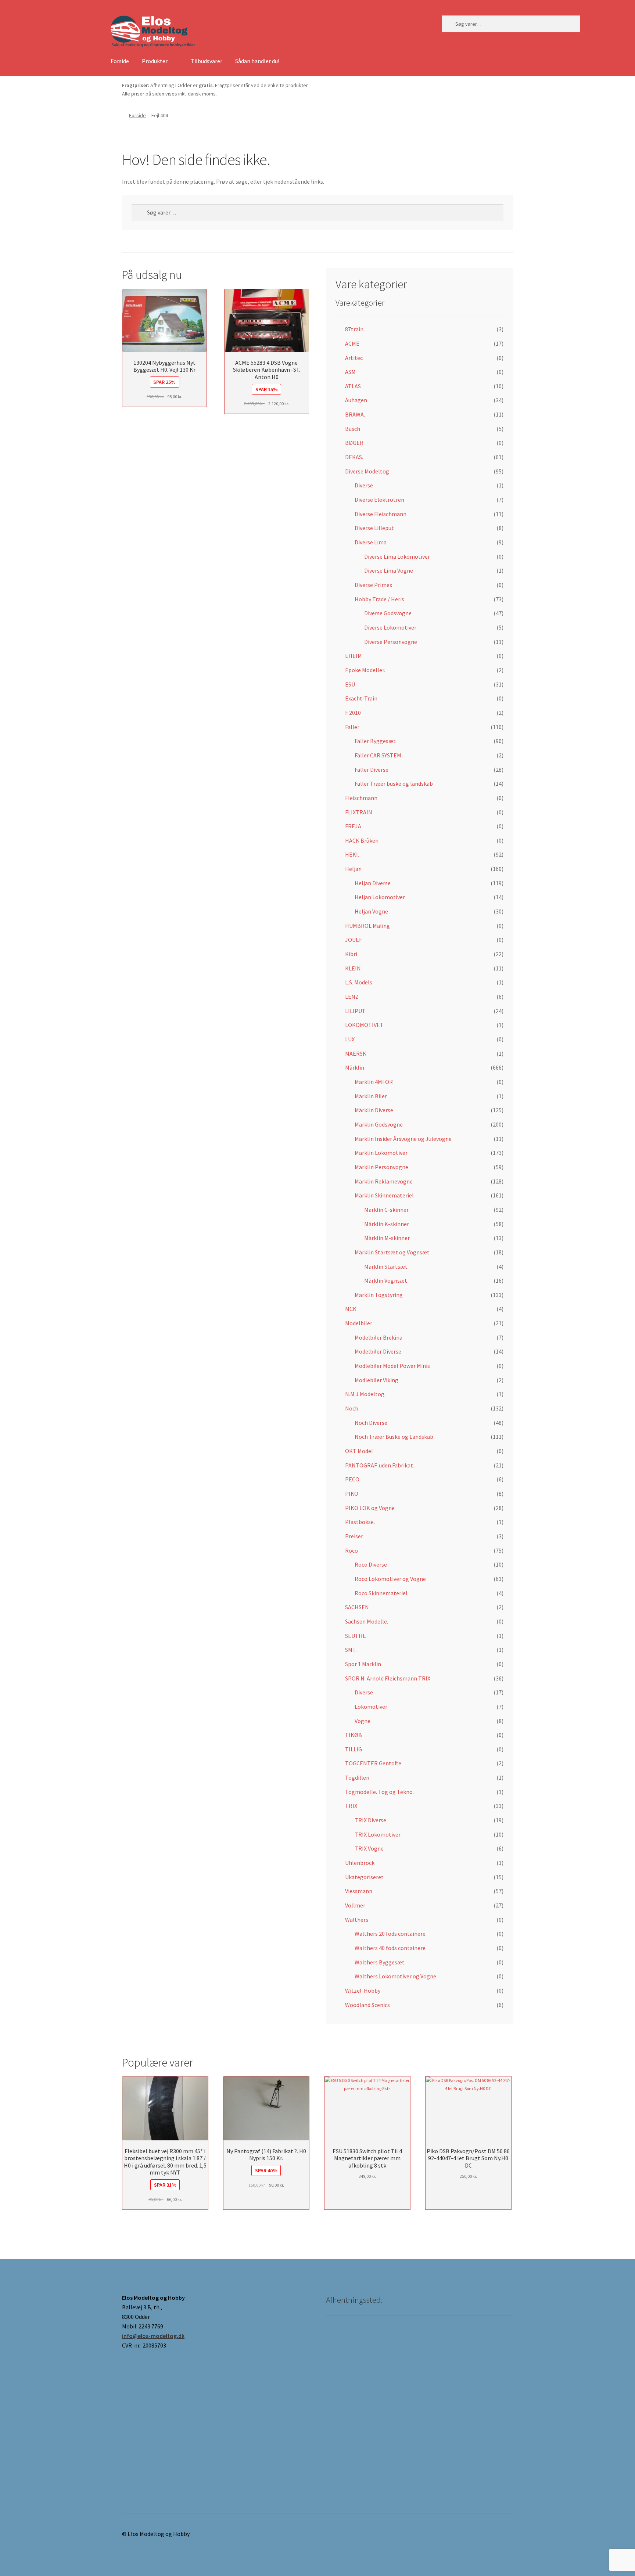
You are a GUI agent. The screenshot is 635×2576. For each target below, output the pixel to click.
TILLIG (354, 1749)
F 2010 (353, 713)
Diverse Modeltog (367, 471)
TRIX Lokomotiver (378, 1834)
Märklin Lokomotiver (381, 1153)
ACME (352, 343)
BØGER (354, 443)
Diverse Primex (373, 585)
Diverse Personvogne (391, 642)
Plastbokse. (360, 1522)
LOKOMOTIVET (364, 1025)
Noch (352, 1408)
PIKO (352, 1494)
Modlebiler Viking (376, 1380)
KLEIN (353, 968)
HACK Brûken (362, 840)
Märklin (355, 1067)
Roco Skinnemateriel (381, 1593)
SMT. (351, 1650)
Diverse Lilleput (374, 528)
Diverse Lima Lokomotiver (397, 556)
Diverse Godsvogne (388, 613)
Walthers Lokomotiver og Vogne (395, 1976)
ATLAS (353, 386)
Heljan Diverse (373, 883)
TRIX (351, 1806)
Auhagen (356, 400)
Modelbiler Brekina (379, 1337)
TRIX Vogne (369, 1848)
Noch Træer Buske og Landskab (394, 1437)
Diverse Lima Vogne (389, 570)
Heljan (353, 869)
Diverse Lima (371, 542)
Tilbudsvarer (207, 61)
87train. (355, 329)
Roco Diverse (371, 1564)
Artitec (354, 358)
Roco (351, 1550)
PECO (352, 1479)
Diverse (364, 485)
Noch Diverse (371, 1423)
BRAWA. (355, 414)
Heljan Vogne (371, 911)
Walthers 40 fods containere (390, 1948)
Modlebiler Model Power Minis (392, 1366)
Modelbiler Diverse (378, 1351)
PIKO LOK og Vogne (370, 1508)
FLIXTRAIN (359, 812)
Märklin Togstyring (379, 1295)
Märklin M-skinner (387, 1238)
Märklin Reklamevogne (384, 1181)
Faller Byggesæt (375, 741)
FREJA (353, 826)
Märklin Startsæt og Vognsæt (392, 1252)
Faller (352, 727)
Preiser (354, 1536)
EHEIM (354, 656)
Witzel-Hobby (363, 1990)
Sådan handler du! (257, 61)
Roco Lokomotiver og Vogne (390, 1579)
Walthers (357, 1920)
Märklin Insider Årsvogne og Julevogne (403, 1139)
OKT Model (359, 1451)
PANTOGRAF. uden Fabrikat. (380, 1465)
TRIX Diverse (370, 1820)
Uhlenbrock (360, 1863)
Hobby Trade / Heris (379, 599)
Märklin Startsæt (386, 1267)
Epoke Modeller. (365, 670)
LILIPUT (355, 1011)
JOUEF (354, 940)
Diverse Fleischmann (381, 514)
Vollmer (355, 1905)
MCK (351, 1309)
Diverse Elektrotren (379, 500)
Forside (120, 61)
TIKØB (354, 1735)
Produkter (155, 61)
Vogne (363, 1721)
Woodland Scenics (367, 2005)
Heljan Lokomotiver (380, 897)
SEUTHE (356, 1636)
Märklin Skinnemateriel (384, 1195)
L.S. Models (359, 982)
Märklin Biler (371, 1096)
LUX (350, 1039)
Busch (353, 429)
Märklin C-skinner (386, 1210)
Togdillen (357, 1777)
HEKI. (352, 854)
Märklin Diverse (374, 1110)
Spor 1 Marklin (363, 1664)
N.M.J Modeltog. (365, 1394)
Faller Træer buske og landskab (394, 783)
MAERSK (356, 1053)
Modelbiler (359, 1323)
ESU (350, 684)
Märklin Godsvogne (379, 1124)
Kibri (351, 954)
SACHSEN (357, 1607)
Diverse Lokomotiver (390, 627)
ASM (350, 372)
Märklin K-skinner (387, 1224)
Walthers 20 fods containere (390, 1934)
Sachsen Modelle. (367, 1621)
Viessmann (359, 1891)
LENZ (352, 997)
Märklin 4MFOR (374, 1082)
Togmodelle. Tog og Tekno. (379, 1792)
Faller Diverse (372, 770)
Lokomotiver (371, 1707)
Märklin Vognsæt (386, 1280)
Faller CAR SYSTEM (378, 755)
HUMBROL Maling (367, 926)
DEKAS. (354, 457)
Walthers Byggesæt (380, 1962)
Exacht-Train (361, 698)
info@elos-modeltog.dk (153, 2336)
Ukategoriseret (364, 1877)
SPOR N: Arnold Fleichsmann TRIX (388, 1678)
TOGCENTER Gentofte (373, 1763)
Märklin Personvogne (381, 1167)
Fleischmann (361, 798)
